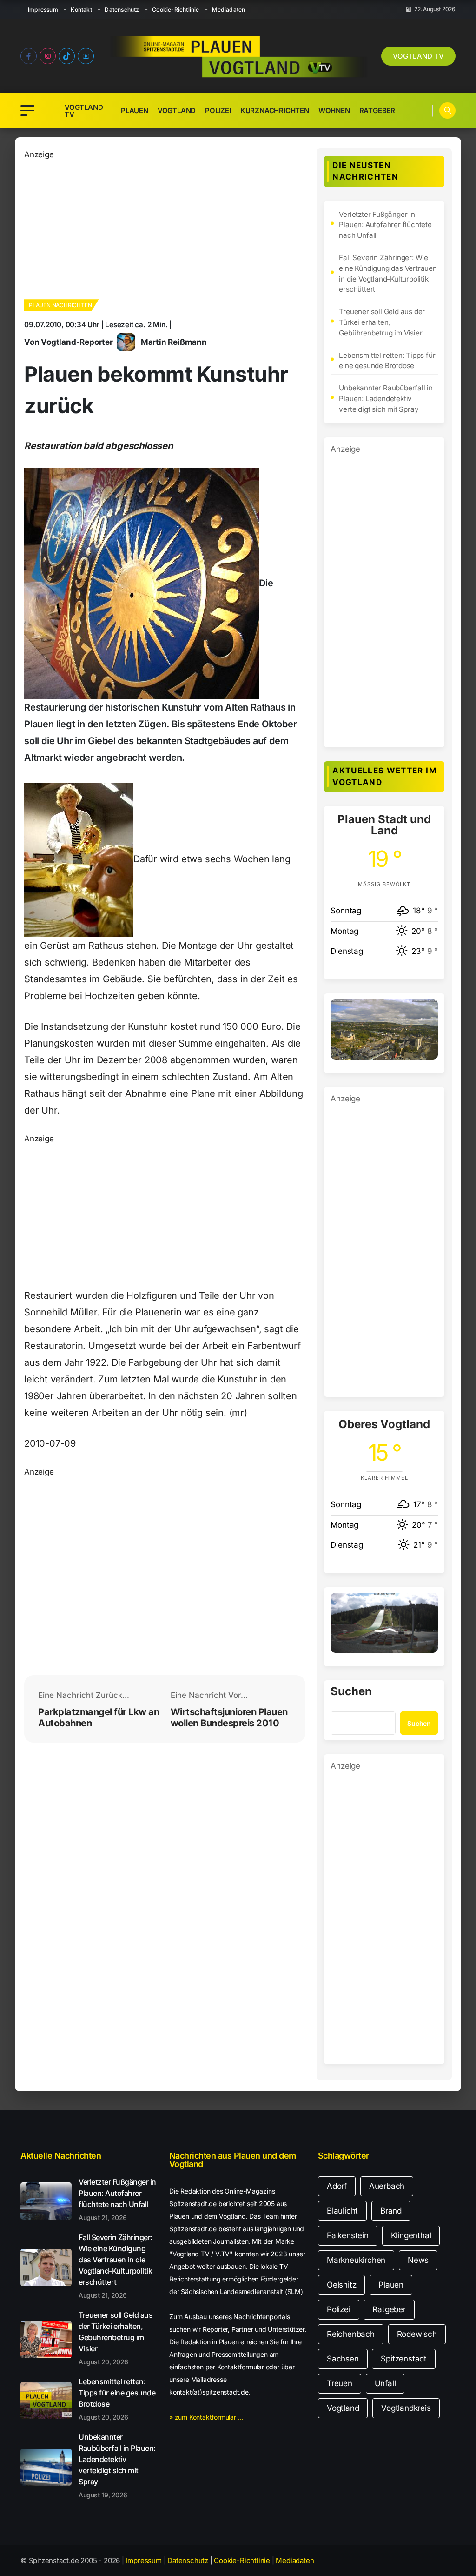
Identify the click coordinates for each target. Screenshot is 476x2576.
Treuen (340, 2383)
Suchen (351, 1692)
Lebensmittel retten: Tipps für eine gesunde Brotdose (387, 361)
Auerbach (387, 2186)
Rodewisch (417, 2334)
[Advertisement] (165, 226)
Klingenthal (411, 2235)
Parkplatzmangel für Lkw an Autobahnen (99, 1717)
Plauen (135, 111)
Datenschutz (122, 10)
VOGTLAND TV (418, 56)
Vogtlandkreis (406, 2408)
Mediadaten (228, 10)
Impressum (43, 10)
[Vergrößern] (426, 1011)
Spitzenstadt (404, 2359)
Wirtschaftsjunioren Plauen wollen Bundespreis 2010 (229, 1717)
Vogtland (177, 111)
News (418, 2260)
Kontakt (81, 10)
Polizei (218, 111)
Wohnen (334, 111)
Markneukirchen (356, 2260)
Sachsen (343, 2359)
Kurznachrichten (275, 111)
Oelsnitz (341, 2285)
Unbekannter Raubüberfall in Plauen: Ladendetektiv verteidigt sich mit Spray (386, 399)
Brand (391, 2211)
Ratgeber (377, 111)
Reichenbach (351, 2334)
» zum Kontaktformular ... (206, 2417)
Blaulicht (342, 2211)
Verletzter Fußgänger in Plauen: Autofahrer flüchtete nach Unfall (385, 225)
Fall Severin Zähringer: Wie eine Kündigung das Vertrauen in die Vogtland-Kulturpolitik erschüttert (388, 273)
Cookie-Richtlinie (175, 10)
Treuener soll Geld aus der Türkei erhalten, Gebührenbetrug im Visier (382, 322)
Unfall (385, 2383)
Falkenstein (348, 2235)
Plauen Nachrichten (60, 305)
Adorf (337, 2186)
